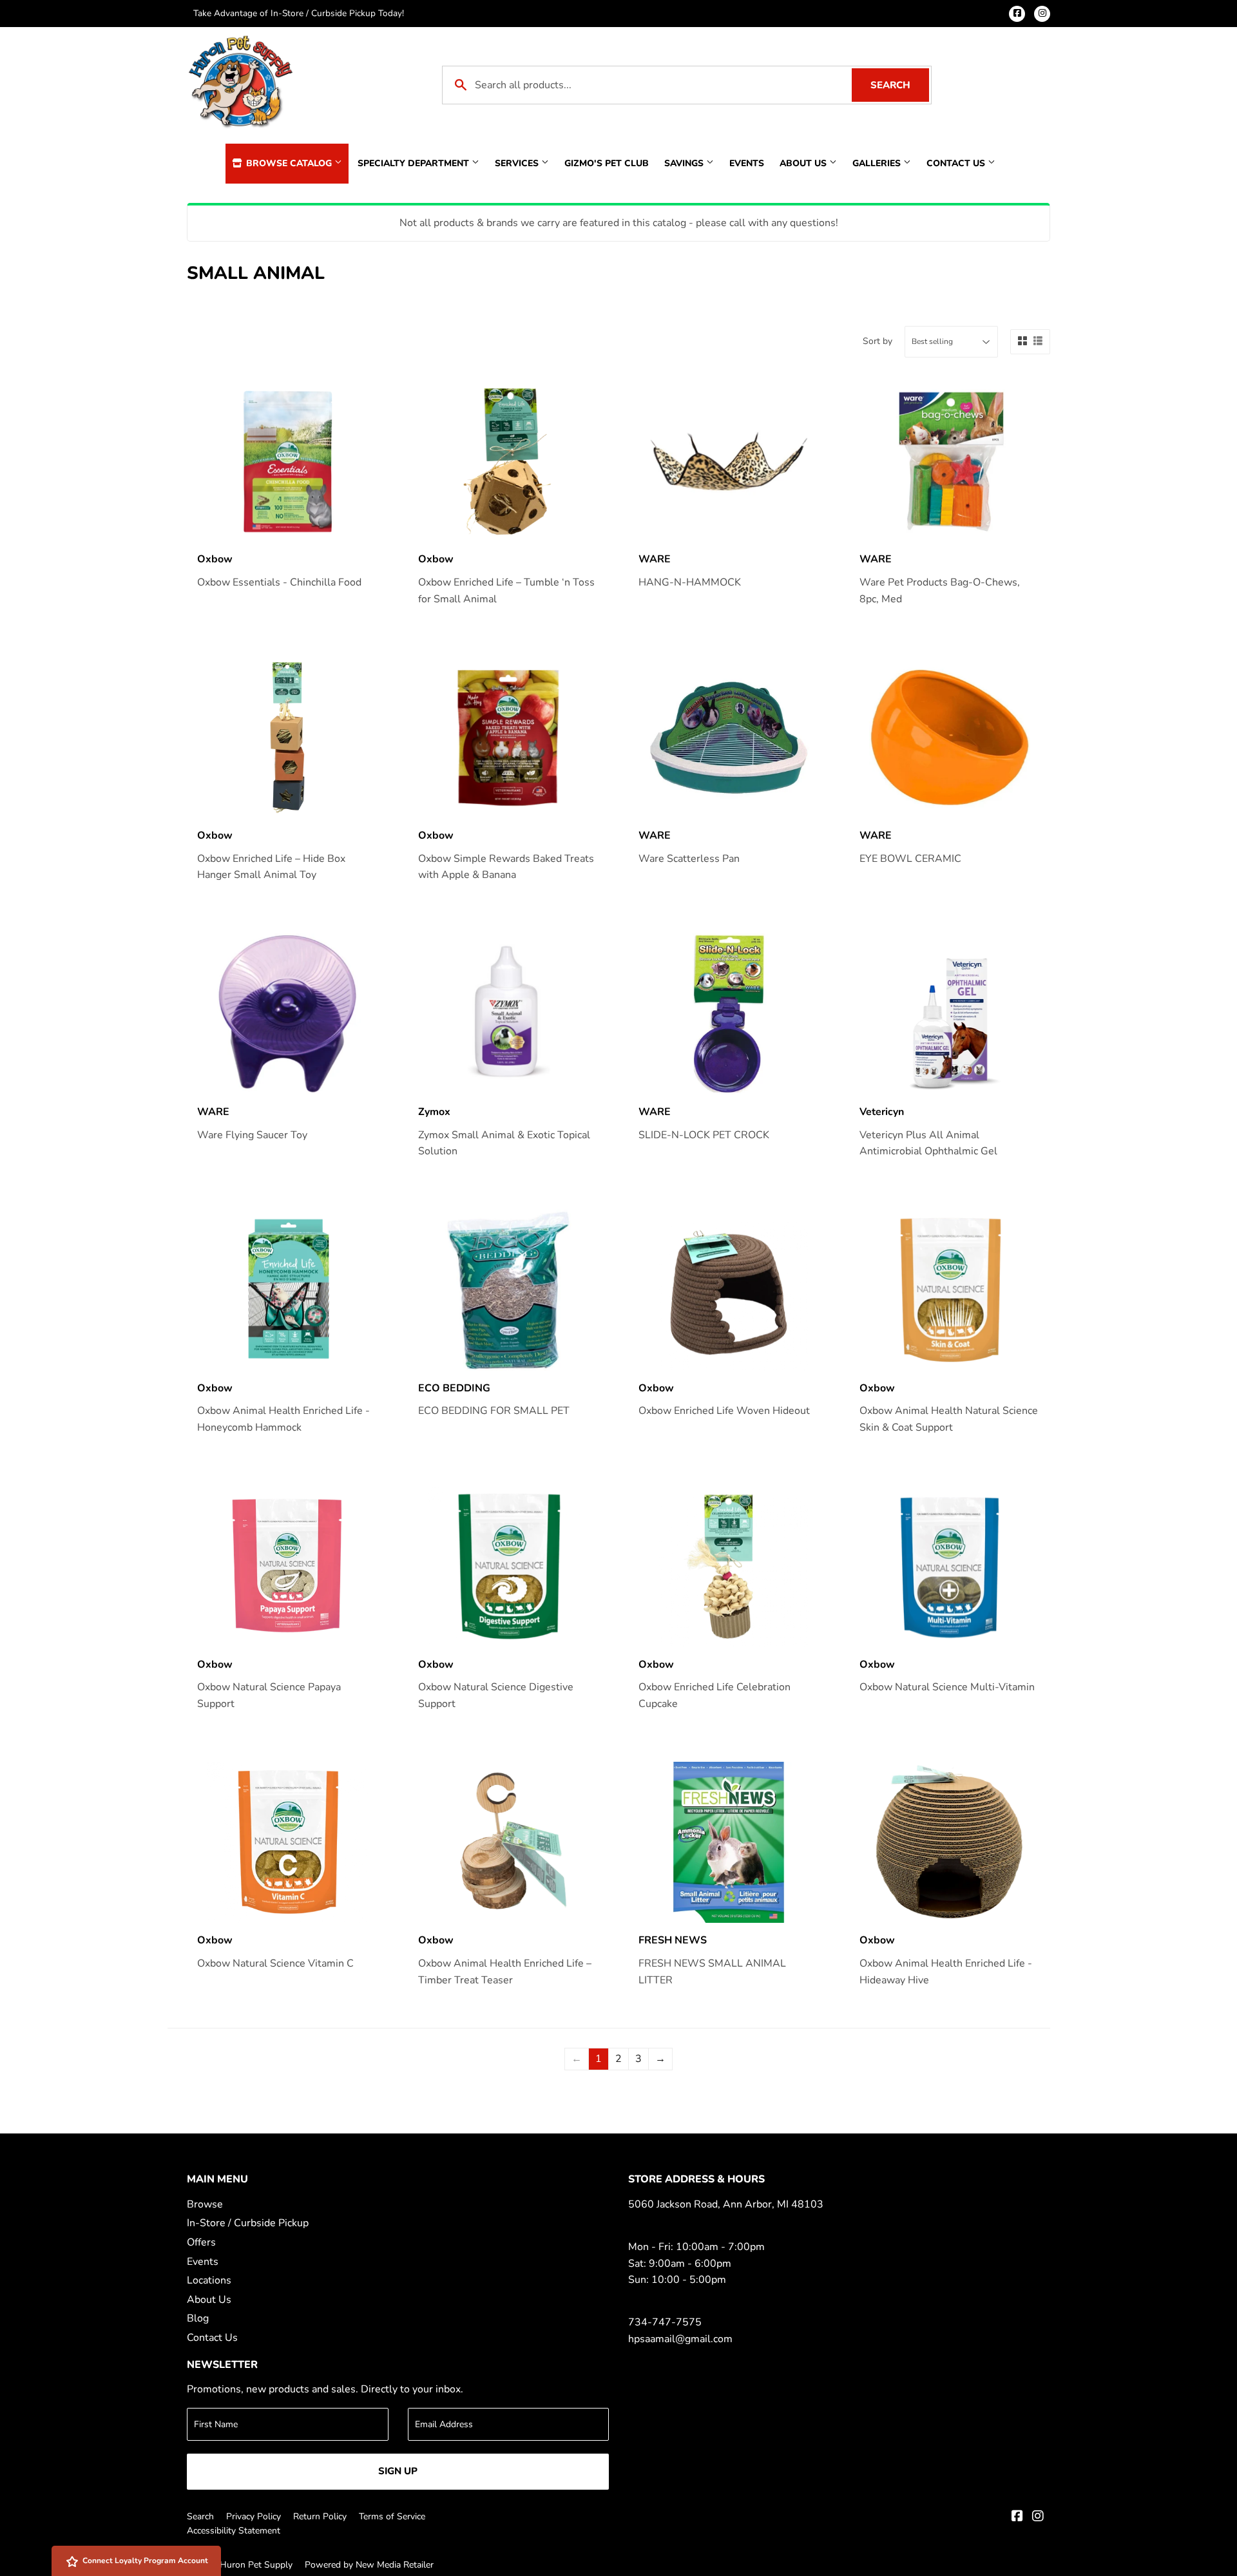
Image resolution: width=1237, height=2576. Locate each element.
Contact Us (957, 163)
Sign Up (398, 2471)
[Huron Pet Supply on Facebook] (1017, 2517)
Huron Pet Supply (256, 2565)
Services (518, 163)
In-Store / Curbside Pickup (248, 2223)
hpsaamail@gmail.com (680, 2339)
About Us (804, 163)
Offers (201, 2242)
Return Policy (320, 2516)
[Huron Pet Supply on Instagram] (1038, 2517)
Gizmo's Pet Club (607, 163)
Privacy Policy (254, 2516)
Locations (209, 2280)
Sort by (877, 341)
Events (747, 163)
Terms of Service (392, 2516)
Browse (205, 2204)
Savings (685, 163)
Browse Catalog (289, 163)
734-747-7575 (665, 2322)
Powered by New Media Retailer (369, 2565)
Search (900, 85)
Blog (198, 2318)
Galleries (878, 163)
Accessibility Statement (234, 2531)
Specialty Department (415, 163)
